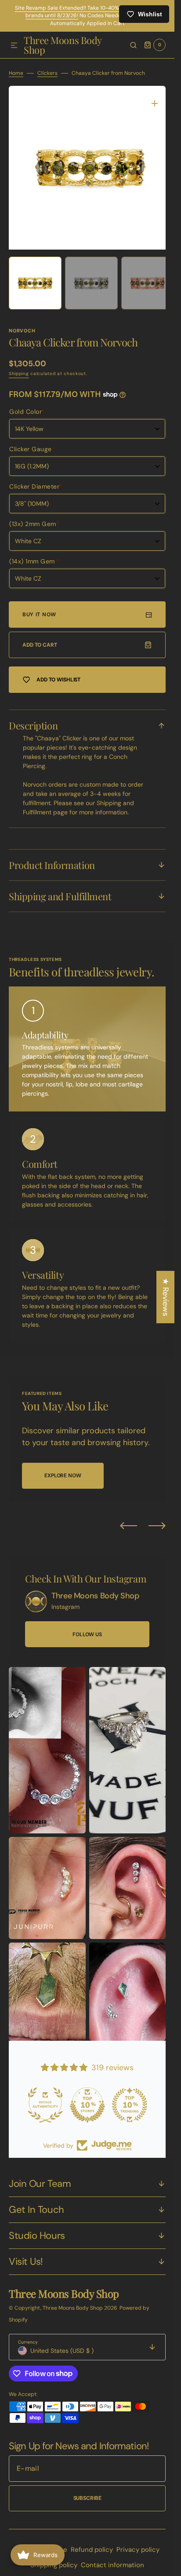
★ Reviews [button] (166, 1297)
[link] (36, 1595)
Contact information (112, 2558)
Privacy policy (138, 2543)
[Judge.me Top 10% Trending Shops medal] (130, 2098)
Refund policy (92, 2543)
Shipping (19, 367)
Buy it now (39, 608)
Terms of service (41, 2543)
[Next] (157, 1519)
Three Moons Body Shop (73, 2301)
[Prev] (129, 1519)
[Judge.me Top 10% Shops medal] (87, 2098)
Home (16, 73)
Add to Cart (40, 638)
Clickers (47, 73)
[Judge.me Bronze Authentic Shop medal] (45, 2098)
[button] (14, 46)
